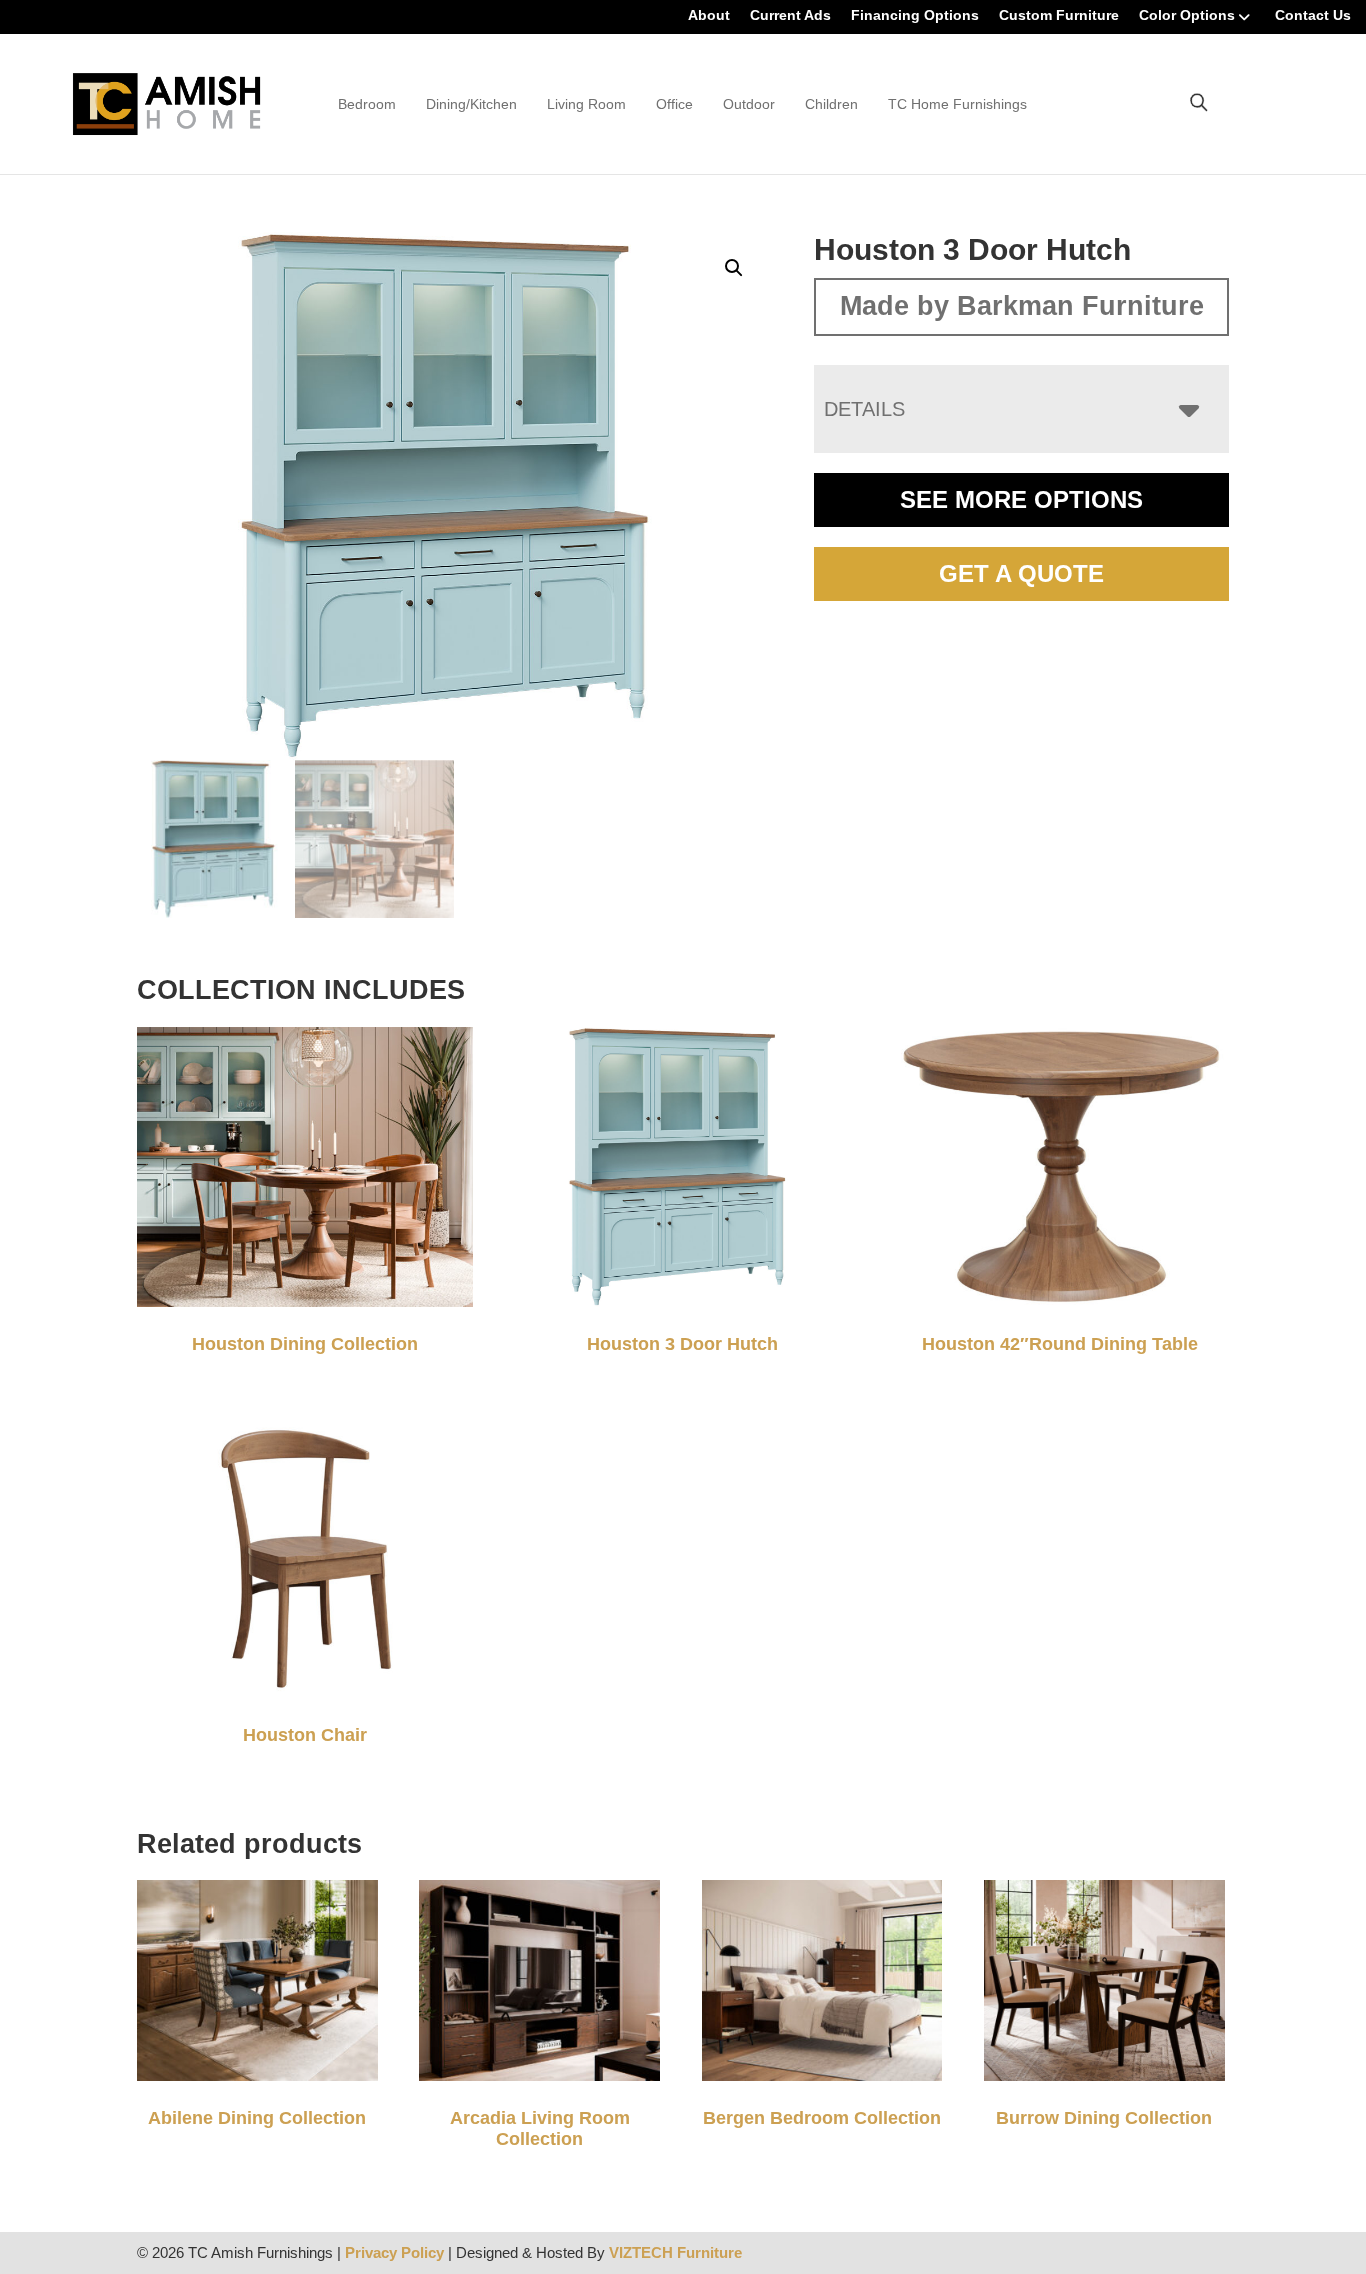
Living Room (586, 104)
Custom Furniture (1059, 15)
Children (831, 104)
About (709, 15)
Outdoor (749, 104)
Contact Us (1313, 15)
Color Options (1187, 15)
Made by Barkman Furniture (1022, 306)
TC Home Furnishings (957, 104)
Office (674, 104)
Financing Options (915, 15)
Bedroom (367, 104)
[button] (734, 268)
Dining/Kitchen (471, 104)
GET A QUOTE (1021, 573)
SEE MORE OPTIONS (1021, 499)
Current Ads (790, 15)
